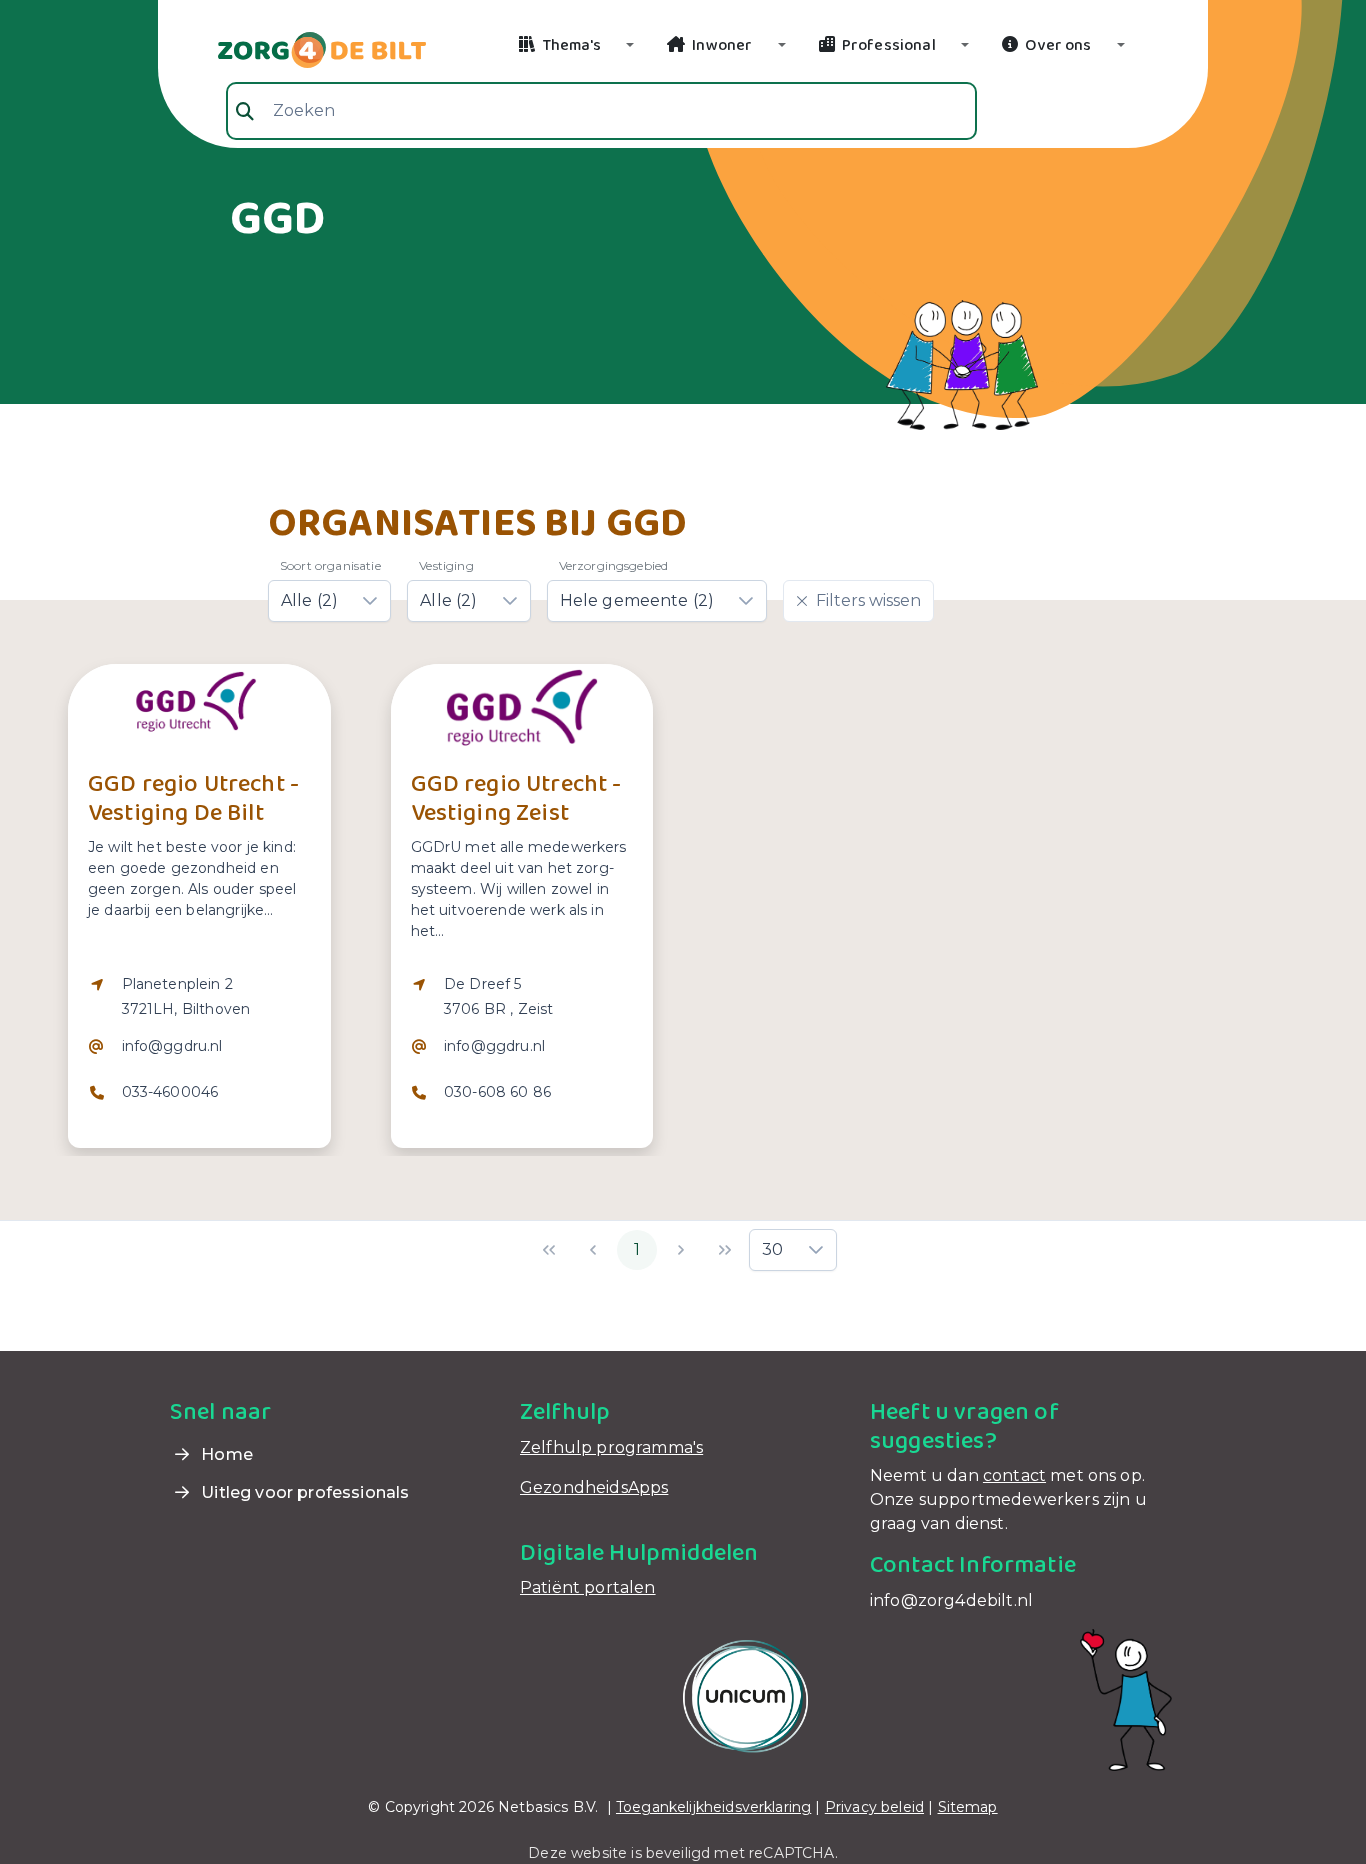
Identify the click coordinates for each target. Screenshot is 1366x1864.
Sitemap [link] (968, 1807)
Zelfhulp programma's (611, 1447)
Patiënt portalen (588, 1587)
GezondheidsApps (594, 1487)
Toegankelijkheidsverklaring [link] (713, 1807)
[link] (298, 48)
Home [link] (225, 1454)
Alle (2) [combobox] (309, 600)
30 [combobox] (772, 1249)
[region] (199, 1051)
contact (1014, 1475)
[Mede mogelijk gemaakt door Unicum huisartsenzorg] (745, 1695)
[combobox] (601, 111)
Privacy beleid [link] (874, 1807)
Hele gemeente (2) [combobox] (637, 600)
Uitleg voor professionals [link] (303, 1492)
